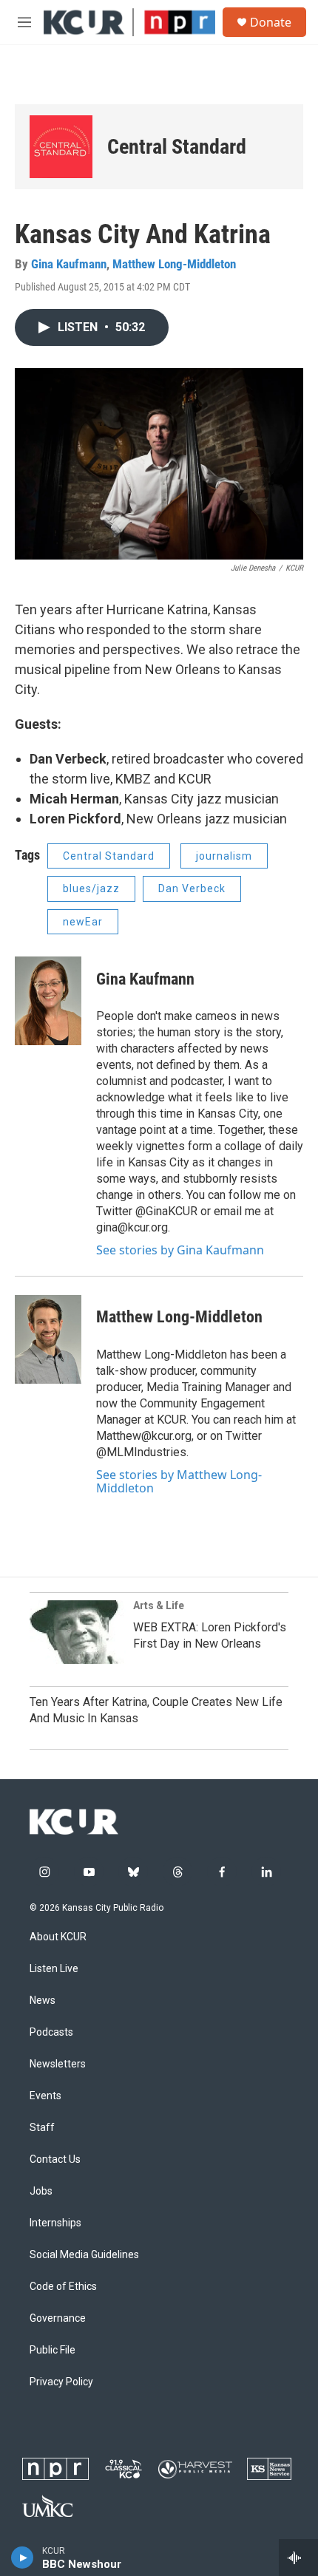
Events (45, 2096)
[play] (23, 2558)
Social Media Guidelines (84, 2255)
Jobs (41, 2191)
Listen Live (54, 1969)
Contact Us (55, 2159)
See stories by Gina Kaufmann (180, 1250)
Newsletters (58, 2064)
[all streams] (298, 2558)
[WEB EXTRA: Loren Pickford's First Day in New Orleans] (78, 1632)
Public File (53, 2350)
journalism (224, 856)
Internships (55, 2223)
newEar (83, 922)
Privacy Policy (61, 2382)
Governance (58, 2318)
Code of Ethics (63, 2287)
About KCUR (58, 1937)
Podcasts (51, 2032)
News (43, 2001)
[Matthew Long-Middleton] (48, 1339)
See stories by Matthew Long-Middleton (179, 1481)
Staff (42, 2128)
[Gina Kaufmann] (48, 1001)
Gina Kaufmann (69, 264)
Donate (271, 22)
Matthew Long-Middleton (174, 264)
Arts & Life (159, 1605)
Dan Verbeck (192, 888)
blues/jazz (91, 888)
